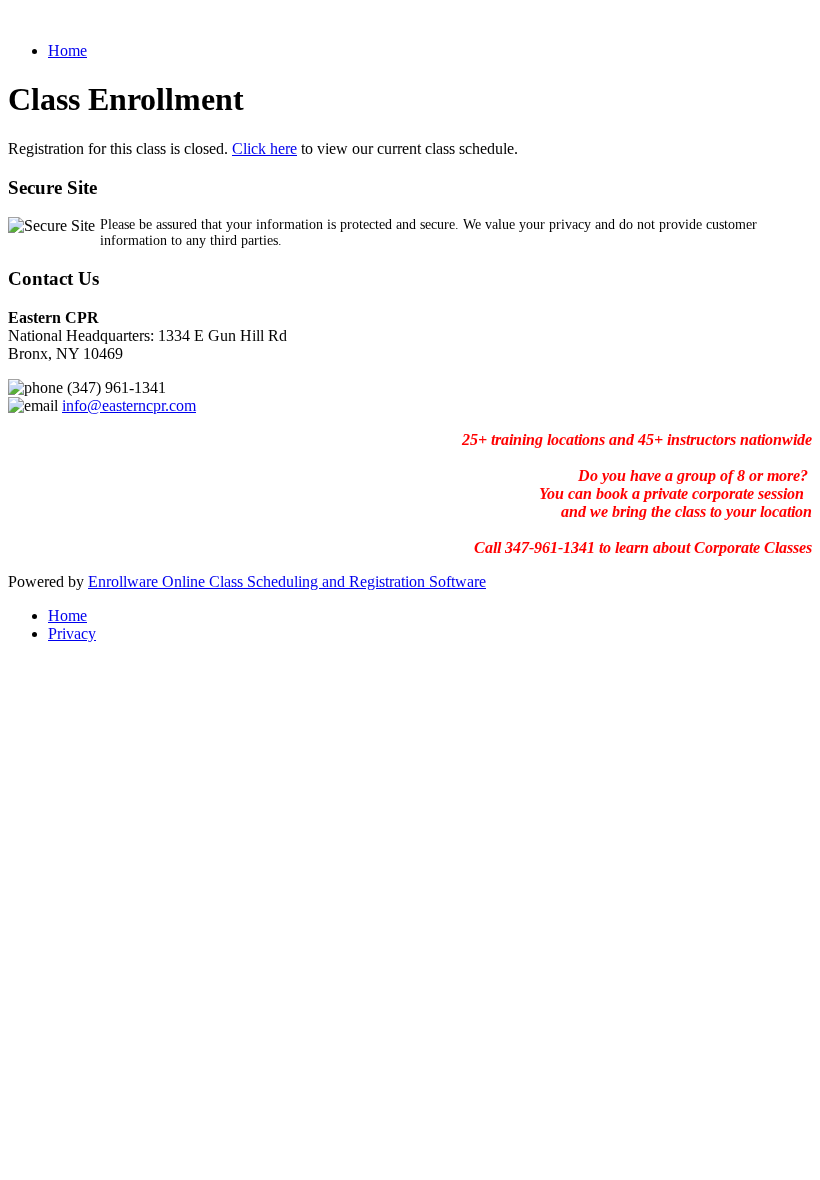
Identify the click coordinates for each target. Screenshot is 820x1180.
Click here (264, 148)
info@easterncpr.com (129, 405)
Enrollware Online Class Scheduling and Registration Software (287, 581)
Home (67, 50)
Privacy (72, 633)
